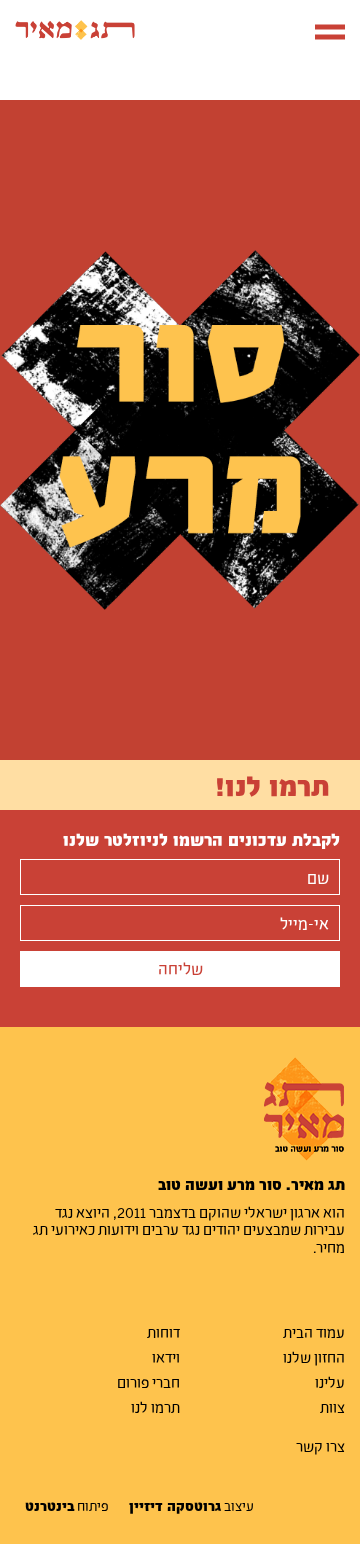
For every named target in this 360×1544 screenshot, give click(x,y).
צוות (332, 1407)
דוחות (163, 1332)
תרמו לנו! (272, 785)
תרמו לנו (155, 1407)
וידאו (166, 1357)
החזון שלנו (314, 1357)
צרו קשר (320, 1446)
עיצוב (191, 1506)
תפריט (322, 29)
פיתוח (67, 1506)
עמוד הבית (314, 1332)
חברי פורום (148, 1382)
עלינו (330, 1382)
